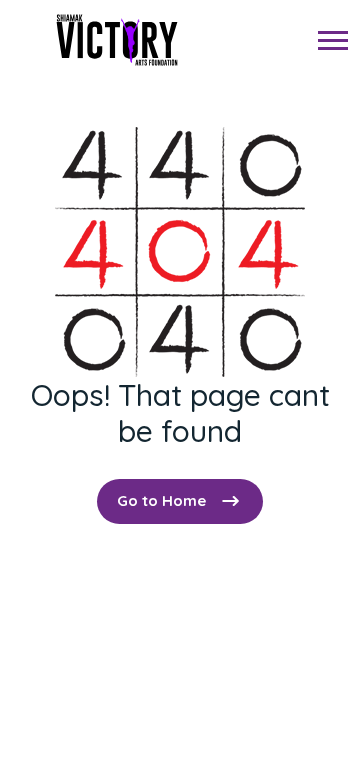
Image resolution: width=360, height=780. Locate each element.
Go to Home (161, 500)
